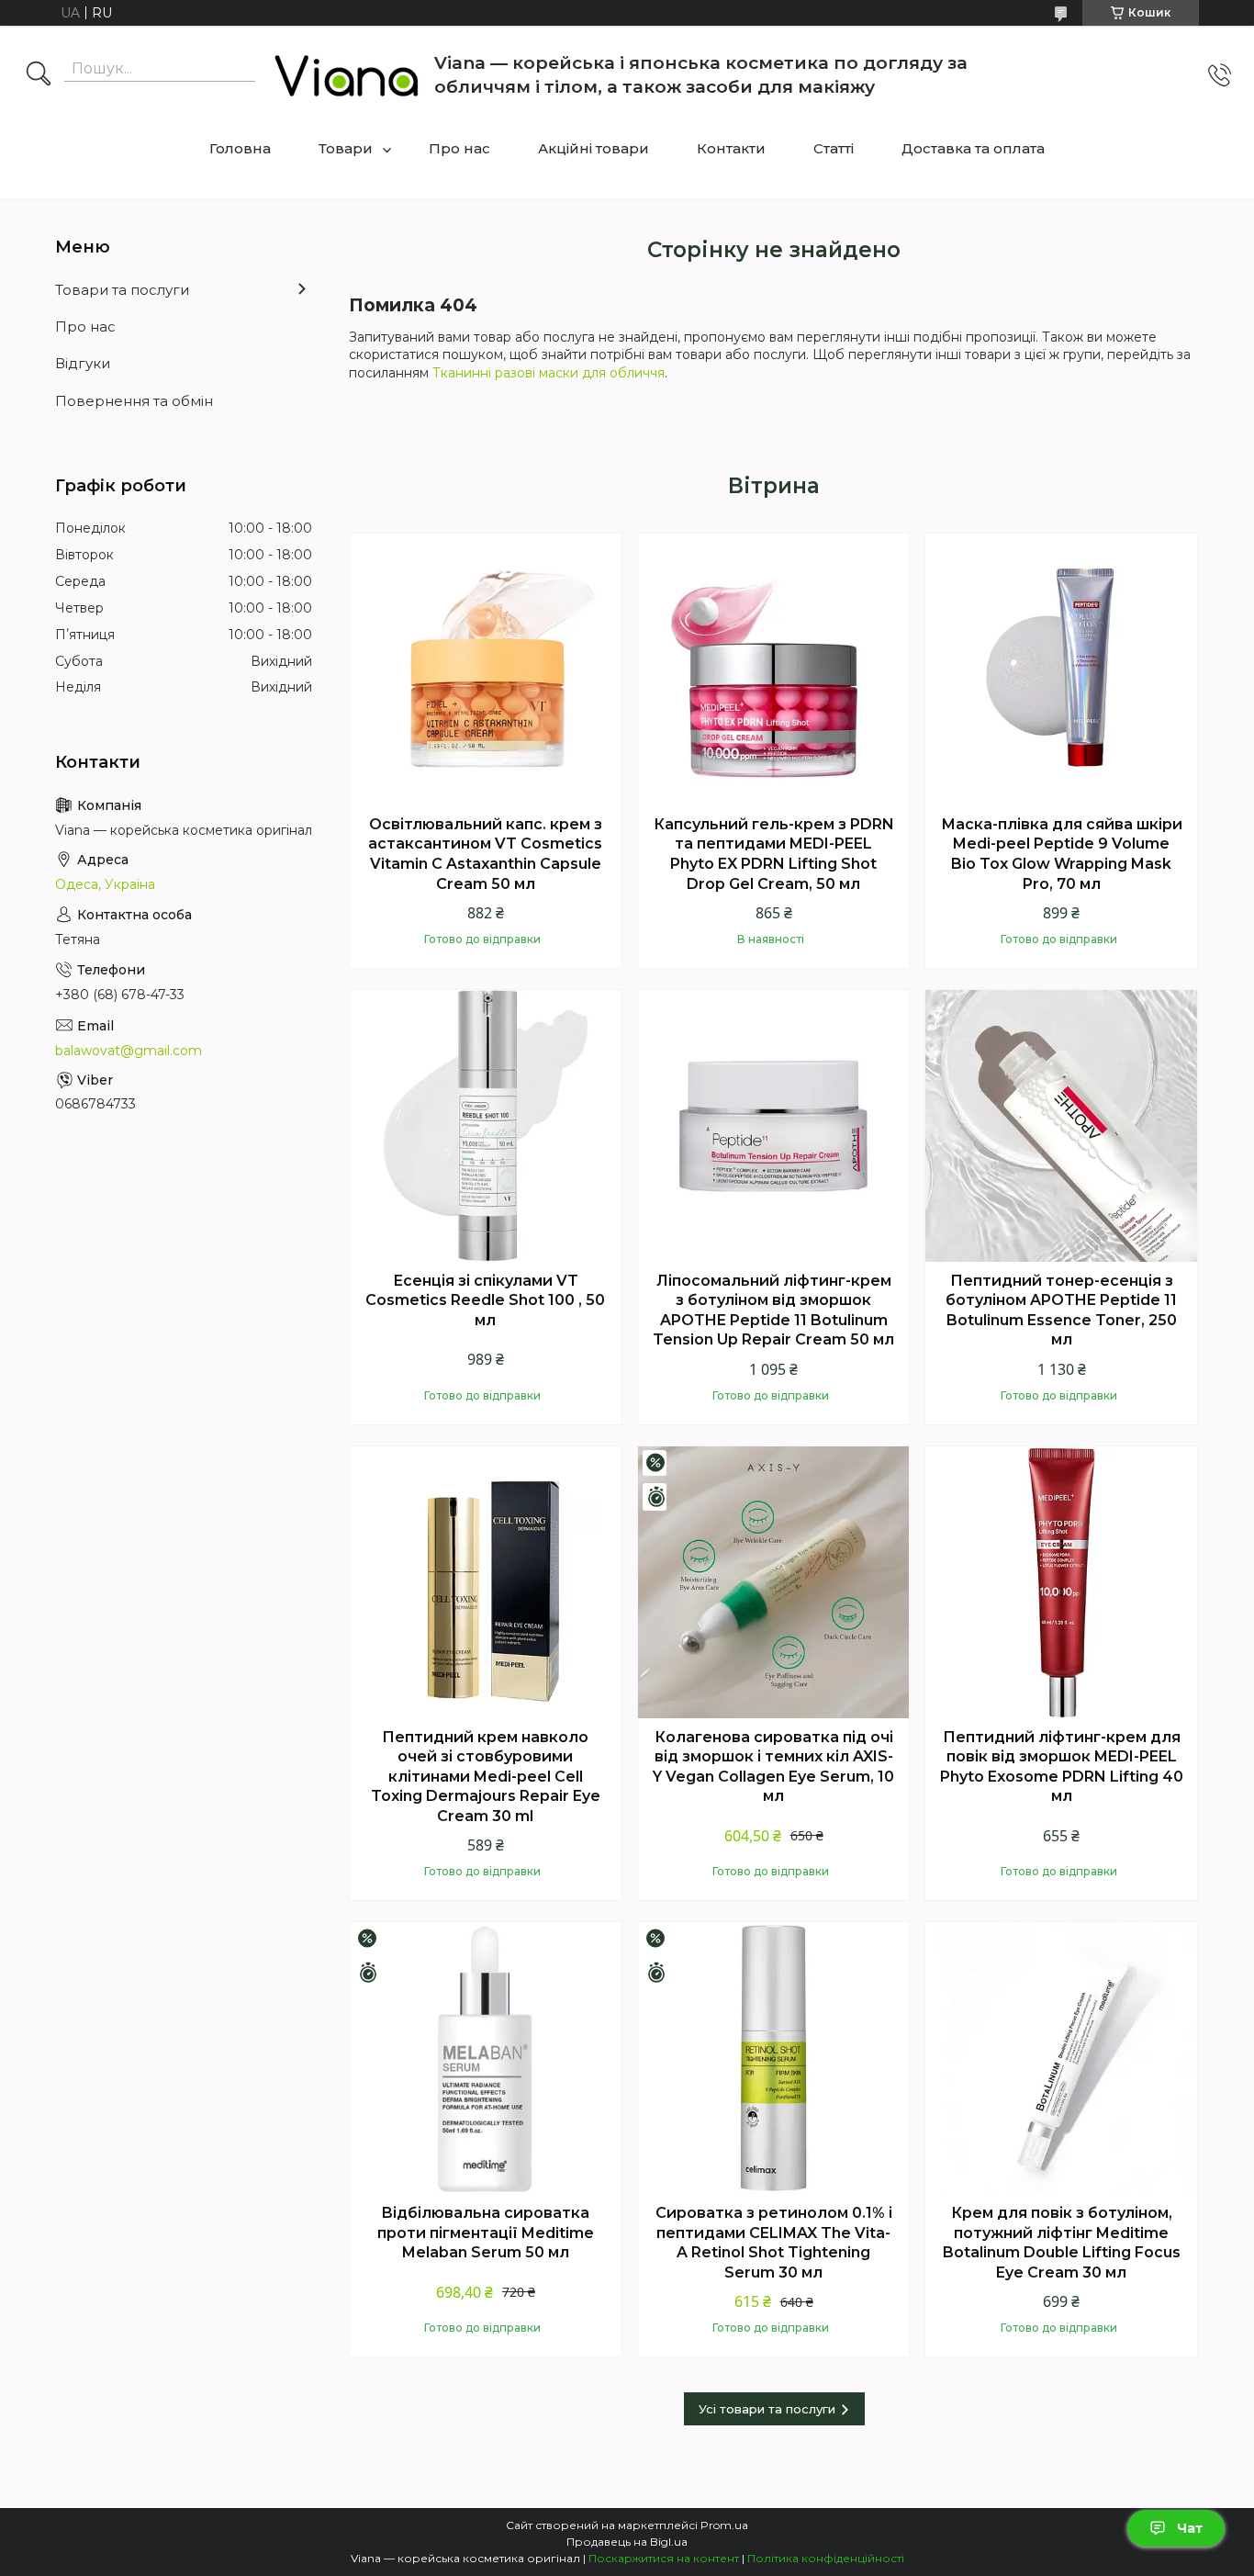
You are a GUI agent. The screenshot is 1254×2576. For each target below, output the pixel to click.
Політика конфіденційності (826, 2558)
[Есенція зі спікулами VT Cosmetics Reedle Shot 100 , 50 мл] (486, 1126)
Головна (240, 148)
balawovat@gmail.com (129, 1051)
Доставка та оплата (973, 148)
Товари (346, 148)
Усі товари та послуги (767, 2409)
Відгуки (83, 363)
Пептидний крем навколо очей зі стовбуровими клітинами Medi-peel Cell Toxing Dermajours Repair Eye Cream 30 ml (486, 1777)
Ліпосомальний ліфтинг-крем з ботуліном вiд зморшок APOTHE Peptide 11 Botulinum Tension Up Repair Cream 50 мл (773, 1310)
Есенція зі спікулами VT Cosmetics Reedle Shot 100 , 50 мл (485, 1300)
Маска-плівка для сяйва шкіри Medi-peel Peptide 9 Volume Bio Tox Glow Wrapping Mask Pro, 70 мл (1062, 854)
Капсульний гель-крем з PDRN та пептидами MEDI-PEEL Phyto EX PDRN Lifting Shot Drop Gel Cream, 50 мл (774, 854)
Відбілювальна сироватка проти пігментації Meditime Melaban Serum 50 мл (486, 2233)
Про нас (459, 148)
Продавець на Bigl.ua (627, 2542)
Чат (1190, 2528)
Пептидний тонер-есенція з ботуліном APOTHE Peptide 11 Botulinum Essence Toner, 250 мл (1061, 1310)
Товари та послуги (122, 290)
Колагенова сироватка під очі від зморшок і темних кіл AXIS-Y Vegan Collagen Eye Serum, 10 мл (773, 1767)
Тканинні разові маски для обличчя (549, 373)
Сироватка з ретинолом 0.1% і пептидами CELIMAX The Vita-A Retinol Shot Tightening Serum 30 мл (774, 2243)
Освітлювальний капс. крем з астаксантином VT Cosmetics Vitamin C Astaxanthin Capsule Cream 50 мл (485, 854)
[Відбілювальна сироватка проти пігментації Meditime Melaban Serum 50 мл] (486, 2058)
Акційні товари (593, 148)
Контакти (731, 148)
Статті (834, 148)
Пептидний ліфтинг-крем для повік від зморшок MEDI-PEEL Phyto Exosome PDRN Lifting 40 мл (1062, 1767)
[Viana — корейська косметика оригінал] (347, 75)
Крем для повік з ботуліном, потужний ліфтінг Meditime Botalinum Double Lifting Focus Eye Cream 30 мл (1062, 2243)
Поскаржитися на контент (664, 2558)
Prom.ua (724, 2525)
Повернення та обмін (134, 401)
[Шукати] (39, 75)
